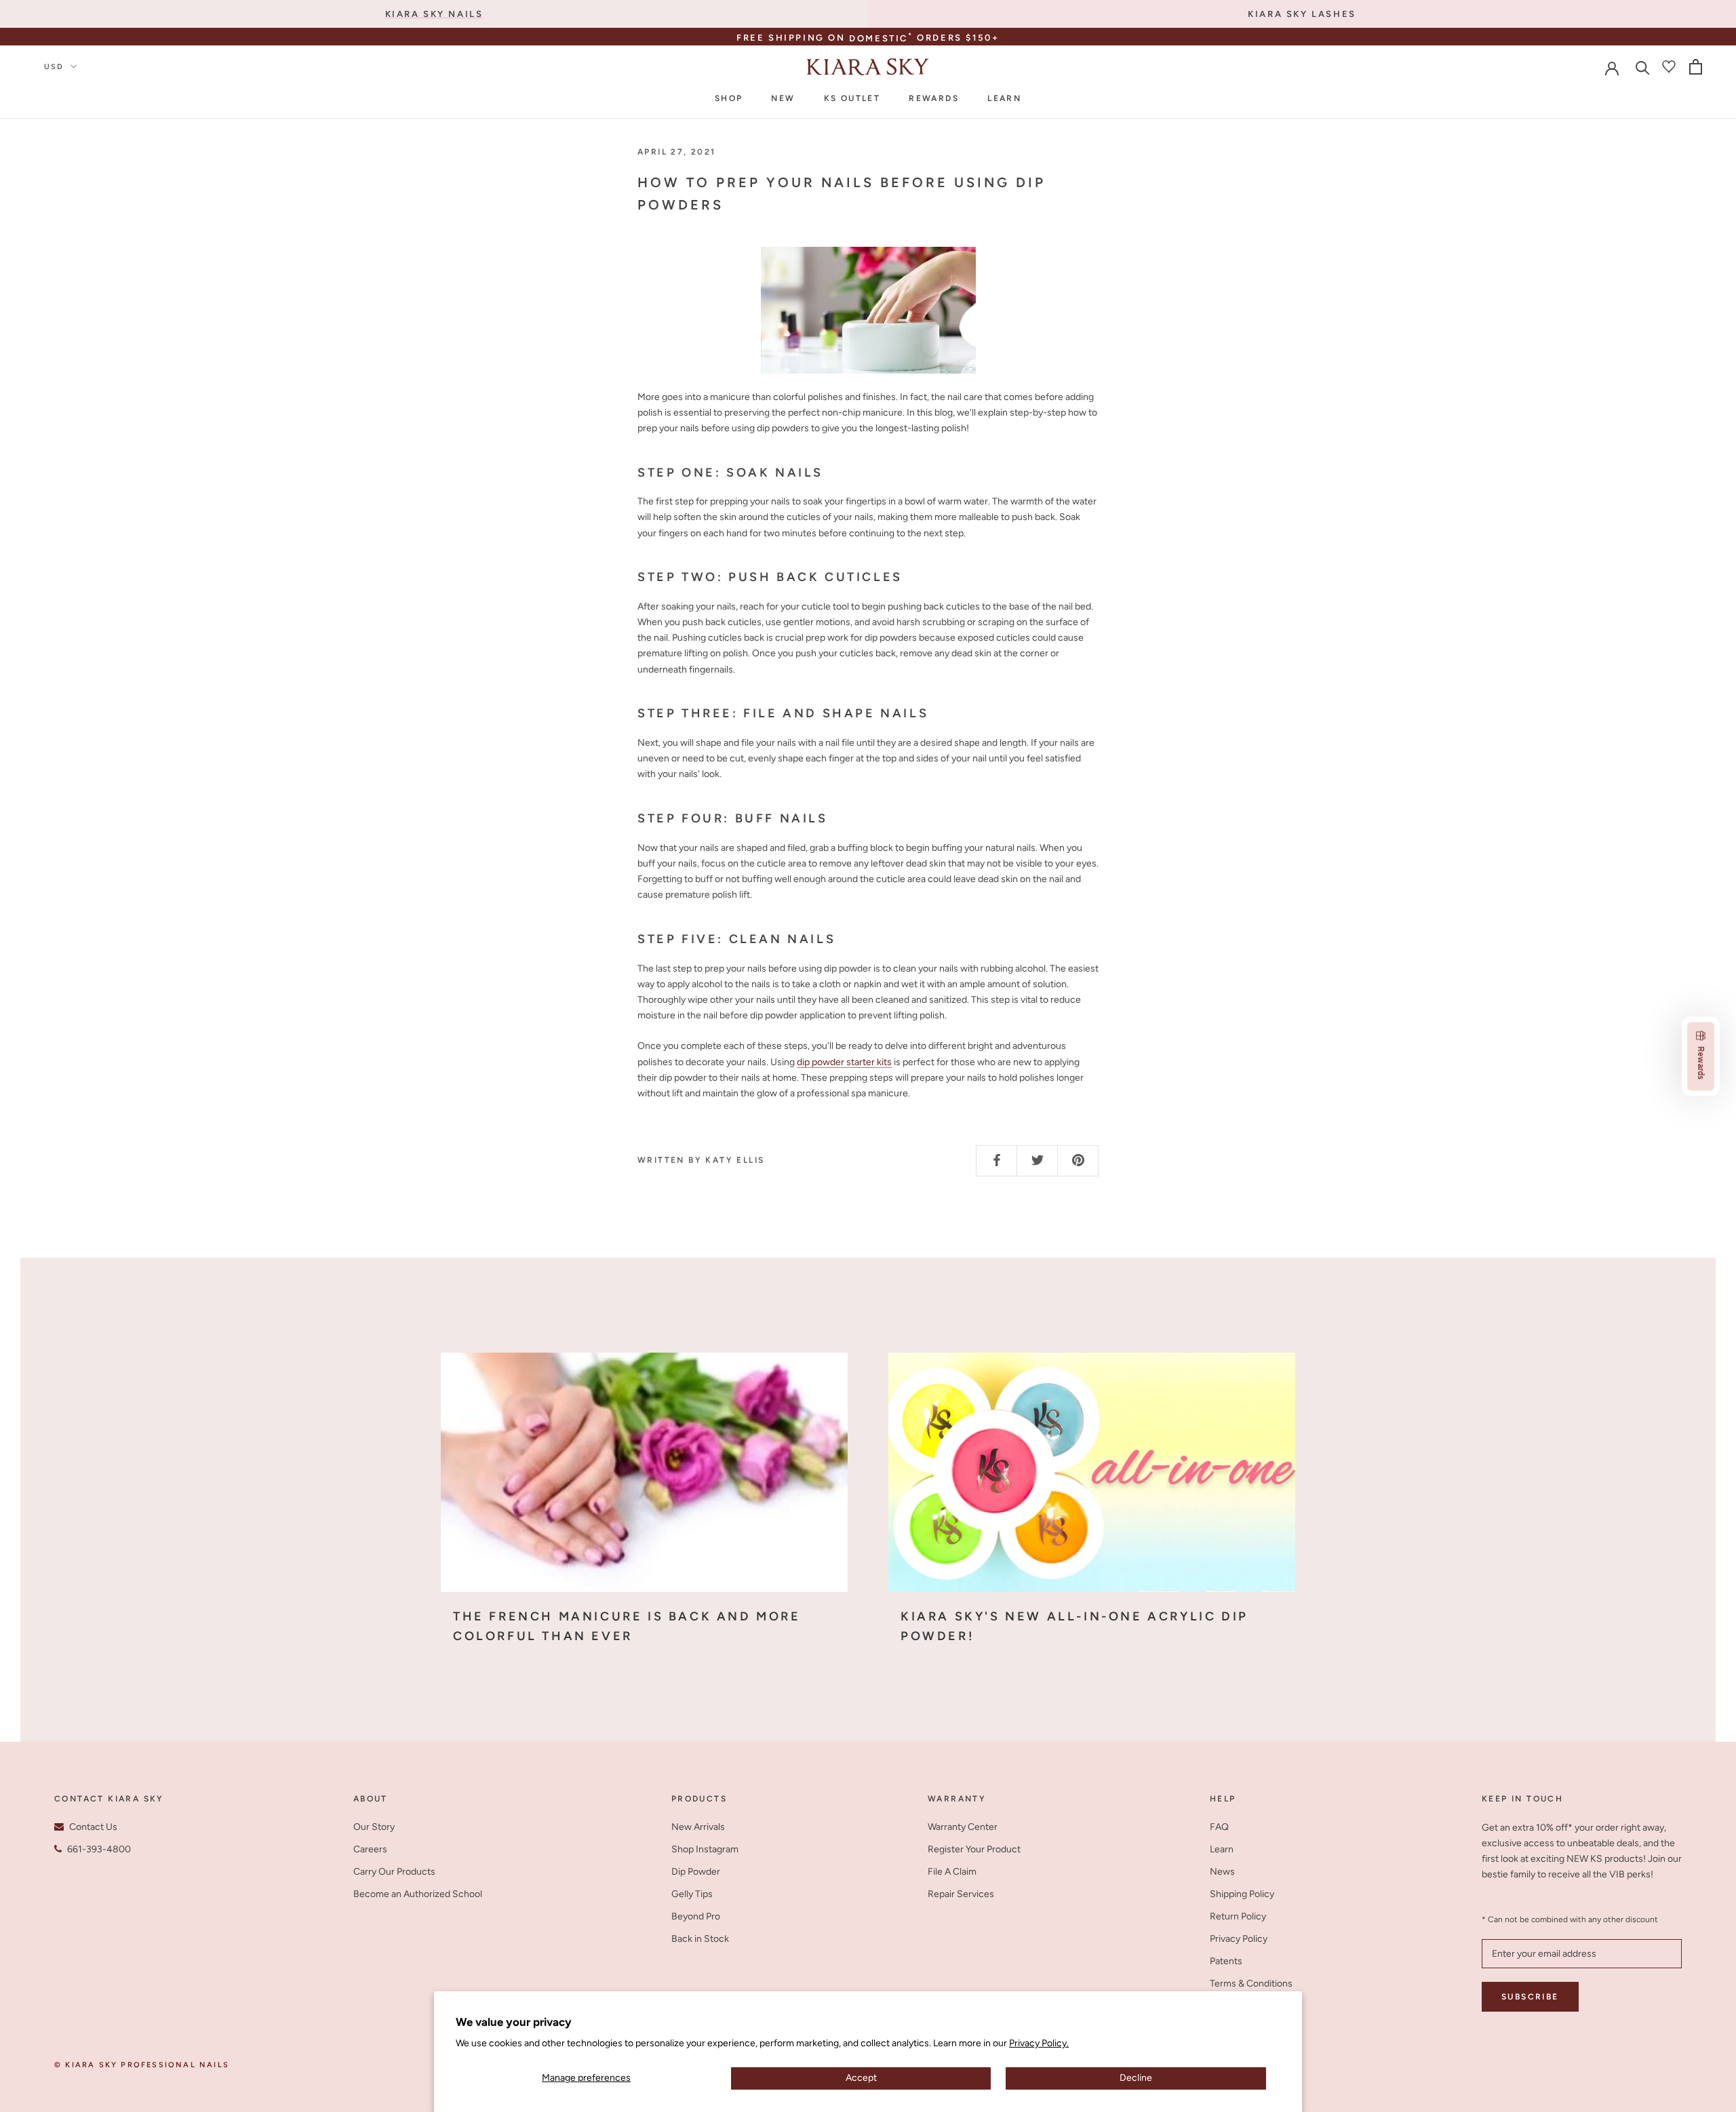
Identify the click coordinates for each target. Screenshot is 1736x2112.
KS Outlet (852, 98)
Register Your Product (974, 1849)
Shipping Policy (1242, 1894)
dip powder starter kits (844, 1062)
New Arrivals (698, 1827)
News (1222, 1872)
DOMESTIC (881, 38)
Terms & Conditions (1251, 1984)
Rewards (934, 98)
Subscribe (1530, 1997)
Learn (1004, 98)
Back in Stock (700, 1939)
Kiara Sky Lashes (1302, 14)
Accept (861, 2078)
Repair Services (961, 1894)
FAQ (1219, 1827)
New (783, 98)
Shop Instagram (705, 1849)
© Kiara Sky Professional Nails (142, 2065)
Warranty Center (963, 1827)
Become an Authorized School (418, 1894)
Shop (729, 98)
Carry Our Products (394, 1872)
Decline (1136, 2078)
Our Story (374, 1827)
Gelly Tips (692, 1894)
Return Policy (1238, 1916)
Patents (1226, 1961)
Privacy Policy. (1039, 2043)
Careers (370, 1849)
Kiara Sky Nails (434, 14)
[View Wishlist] (1669, 66)
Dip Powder (696, 1872)
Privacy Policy (1239, 1939)
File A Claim (952, 1872)
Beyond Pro (696, 1916)
